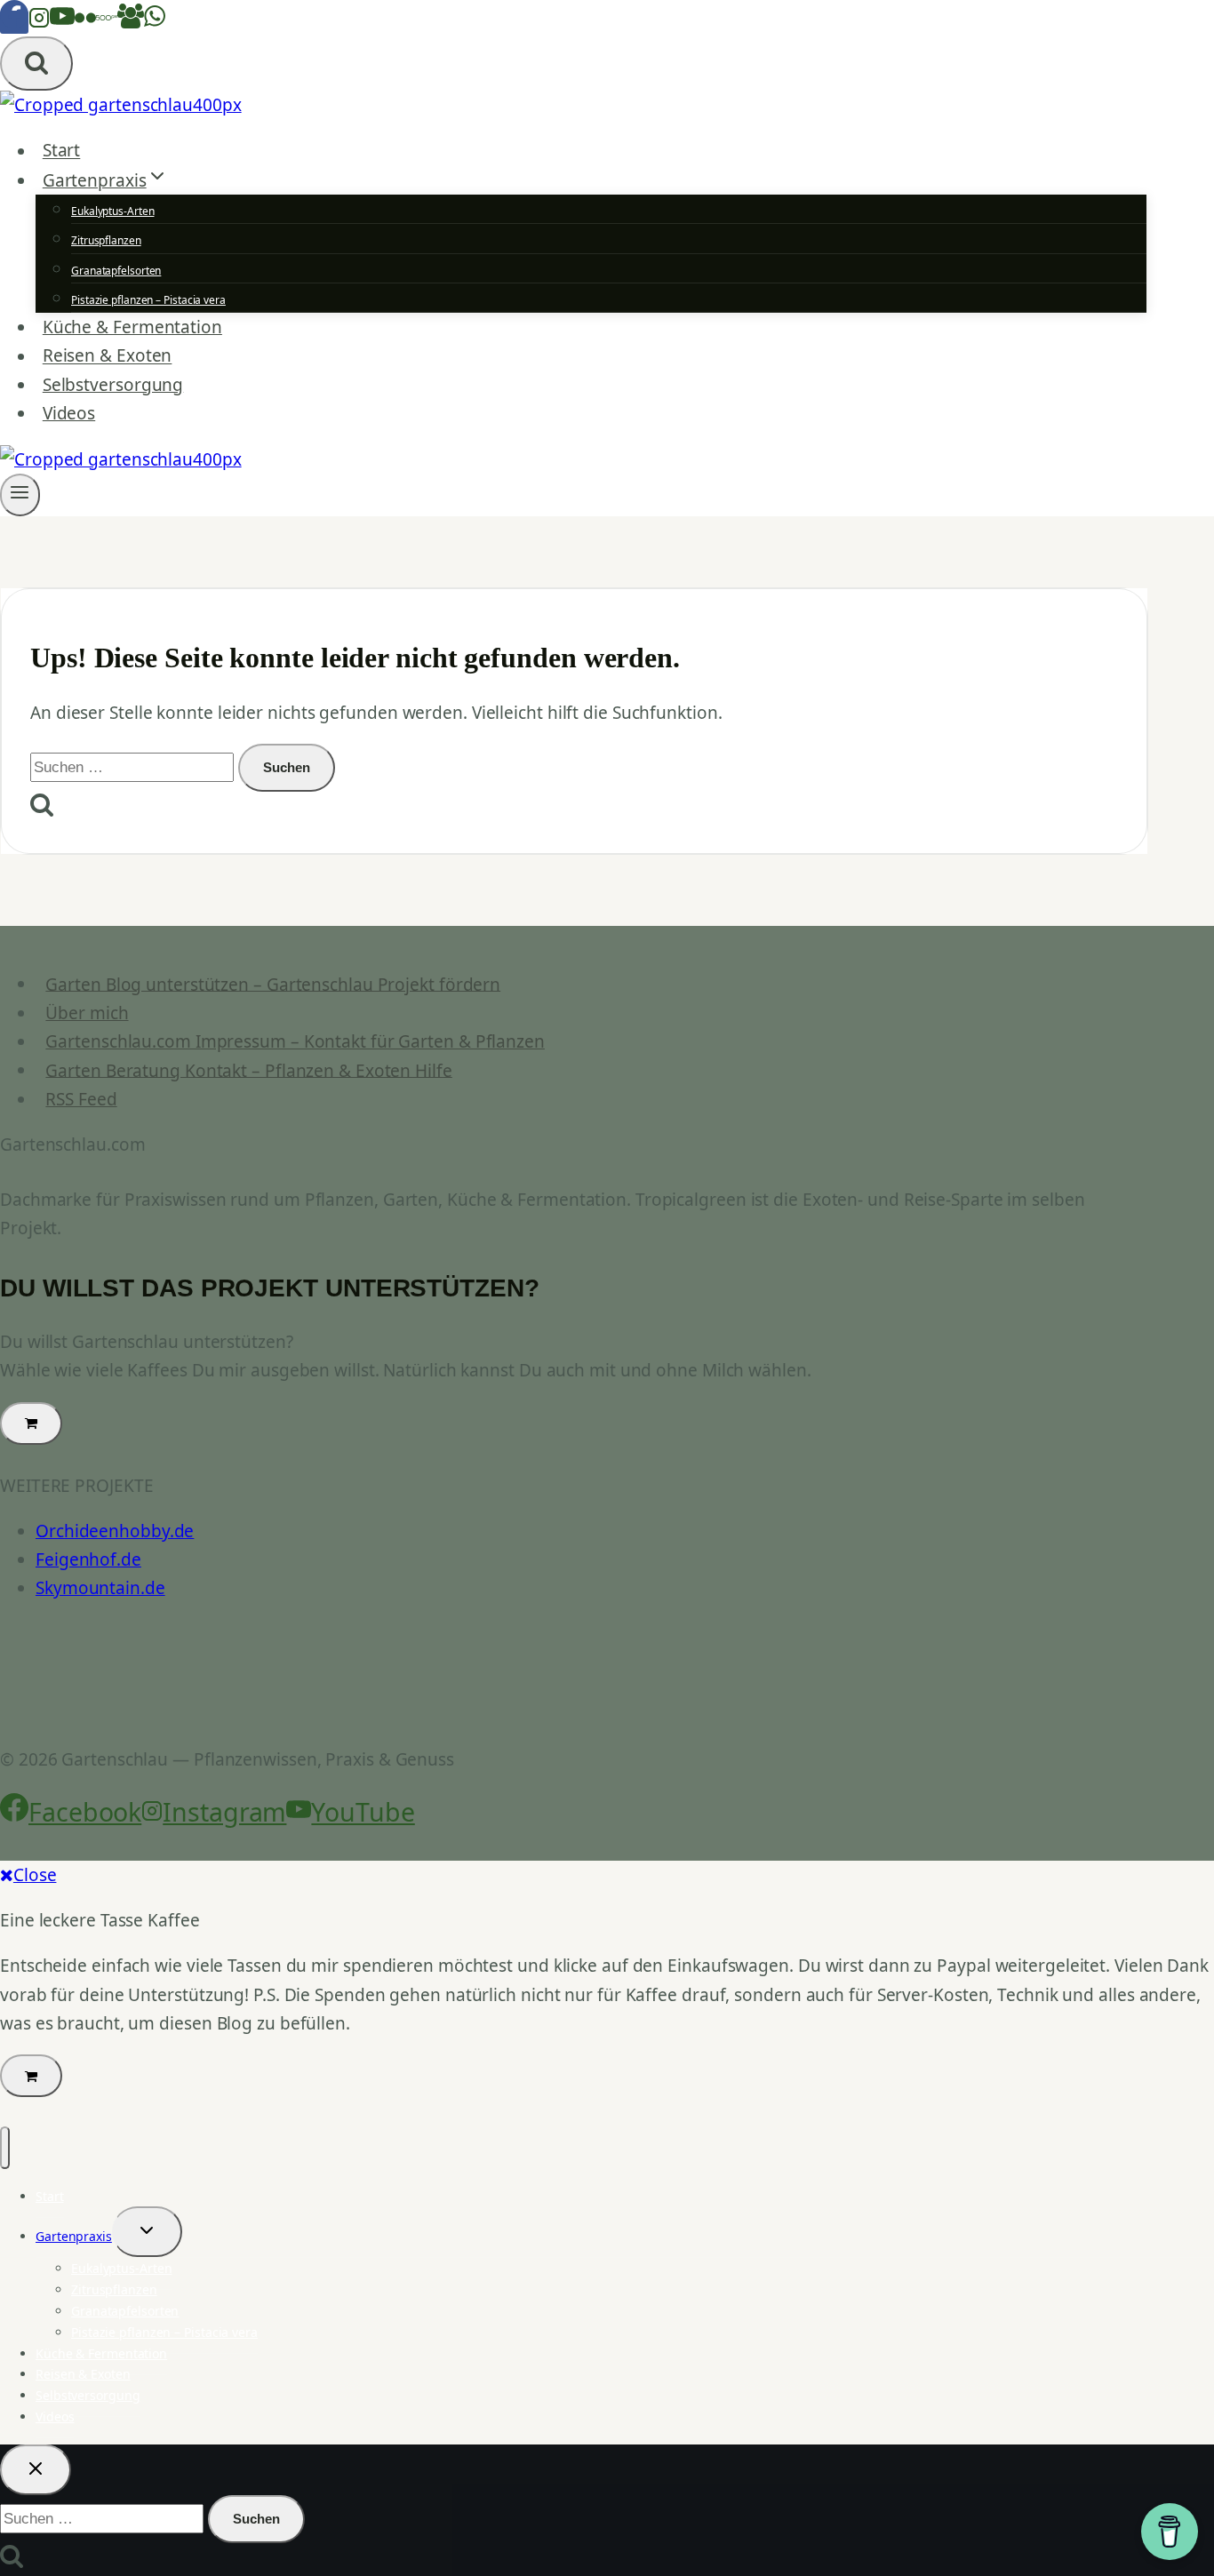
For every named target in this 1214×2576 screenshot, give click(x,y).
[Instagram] (39, 22)
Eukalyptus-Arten (112, 211)
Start (62, 151)
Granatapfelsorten (116, 271)
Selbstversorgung (113, 385)
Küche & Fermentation (132, 327)
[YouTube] (62, 22)
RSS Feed (81, 1099)
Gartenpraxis (74, 2236)
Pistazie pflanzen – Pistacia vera (148, 300)
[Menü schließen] (5, 2148)
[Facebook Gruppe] (131, 22)
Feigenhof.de (88, 1559)
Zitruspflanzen (106, 240)
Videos (69, 413)
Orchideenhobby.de (115, 1531)
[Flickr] (85, 22)
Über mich (87, 1013)
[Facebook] (14, 22)
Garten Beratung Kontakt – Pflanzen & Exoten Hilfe (248, 1070)
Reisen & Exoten (108, 356)
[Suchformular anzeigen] (36, 64)
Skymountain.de (100, 1588)
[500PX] (107, 22)
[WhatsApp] (155, 22)
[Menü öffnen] (20, 495)
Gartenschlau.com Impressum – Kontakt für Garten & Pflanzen (295, 1041)
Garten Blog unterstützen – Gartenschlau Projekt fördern (273, 984)
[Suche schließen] (36, 2470)
